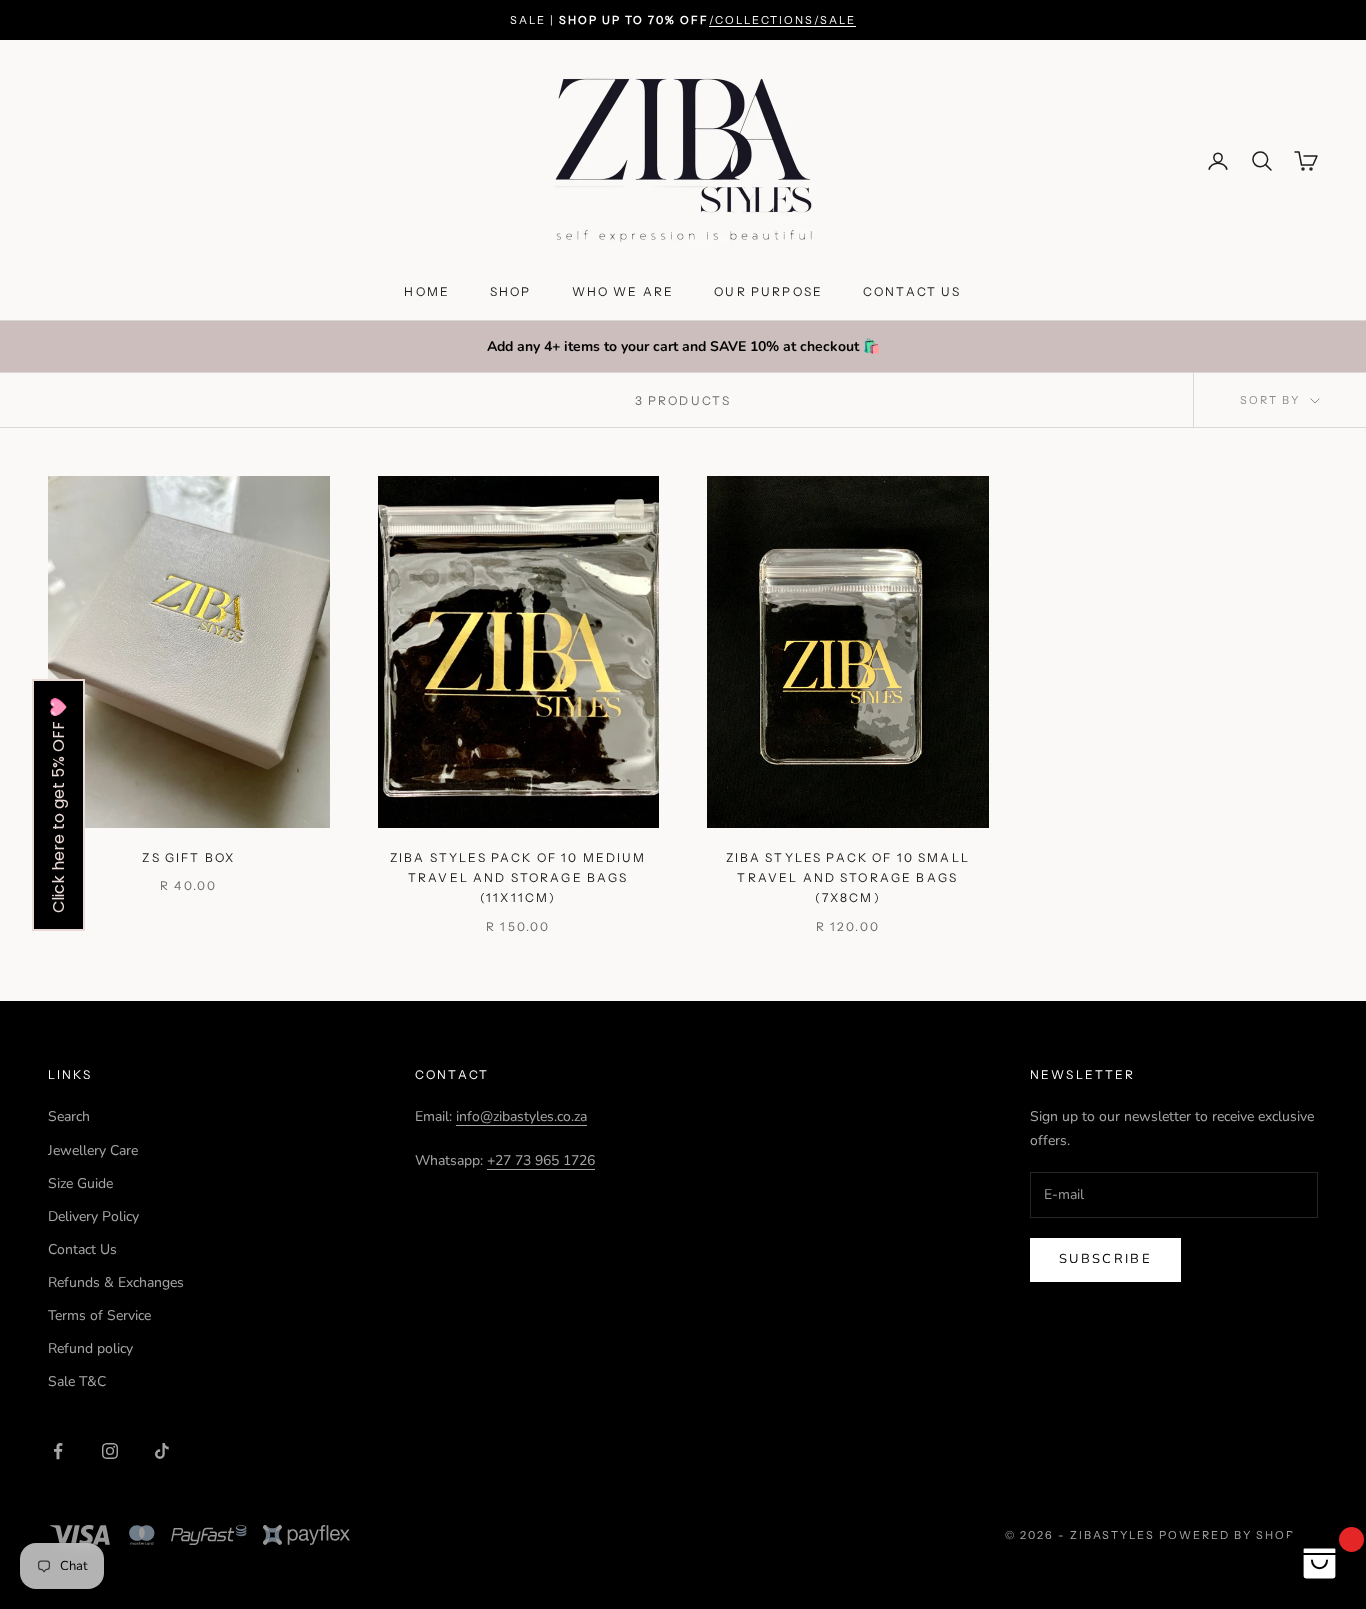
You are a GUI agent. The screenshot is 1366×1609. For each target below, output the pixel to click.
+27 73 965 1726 (541, 1160)
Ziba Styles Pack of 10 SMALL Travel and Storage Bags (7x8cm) (848, 878)
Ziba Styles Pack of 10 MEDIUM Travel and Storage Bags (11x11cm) (518, 878)
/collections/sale (782, 20)
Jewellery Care (93, 1150)
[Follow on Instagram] (110, 1451)
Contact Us (82, 1249)
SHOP (511, 291)
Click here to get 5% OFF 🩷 (58, 805)
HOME (427, 291)
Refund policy (90, 1348)
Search (69, 1116)
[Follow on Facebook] (58, 1451)
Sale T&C (77, 1381)
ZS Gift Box (188, 857)
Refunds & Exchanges (116, 1282)
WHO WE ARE (623, 291)
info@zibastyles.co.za (521, 1116)
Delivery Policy (93, 1216)
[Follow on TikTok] (162, 1451)
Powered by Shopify (1238, 1535)
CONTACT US (912, 291)
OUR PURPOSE (768, 291)
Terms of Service (99, 1315)
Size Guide (80, 1183)
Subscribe (1105, 1259)
